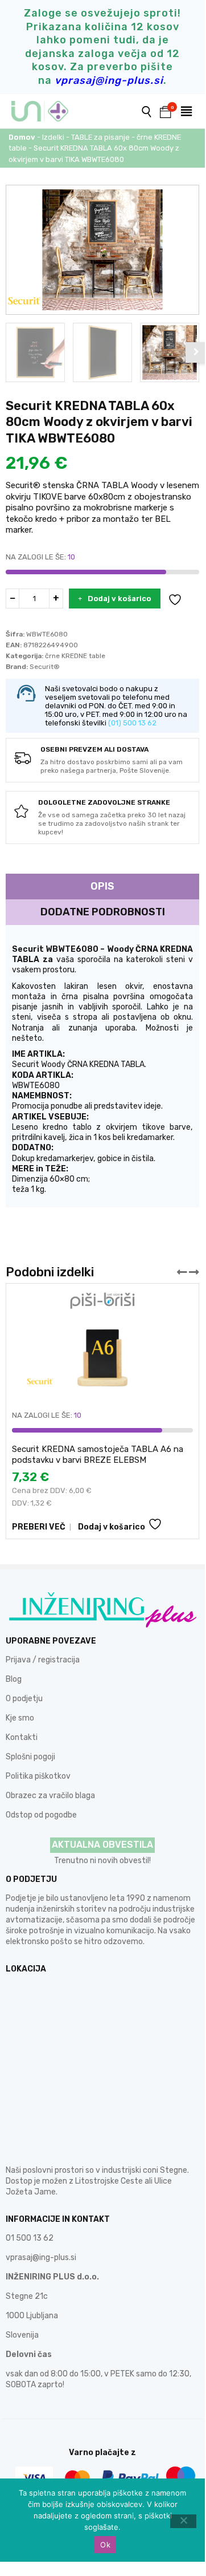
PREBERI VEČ (39, 1527)
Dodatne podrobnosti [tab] (103, 912)
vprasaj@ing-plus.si (41, 2257)
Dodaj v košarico (120, 599)
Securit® (45, 667)
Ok (105, 2545)
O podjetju (24, 1699)
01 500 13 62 (30, 2238)
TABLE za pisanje (100, 137)
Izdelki (53, 137)
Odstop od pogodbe (41, 1815)
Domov (22, 137)
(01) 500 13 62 (132, 723)
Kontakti (22, 1737)
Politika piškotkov (38, 1776)
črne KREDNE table (75, 656)
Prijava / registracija (43, 1660)
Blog (14, 1679)
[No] (183, 2521)
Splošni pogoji (30, 1757)
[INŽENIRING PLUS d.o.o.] (47, 111)
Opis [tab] (102, 886)
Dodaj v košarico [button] (112, 1527)
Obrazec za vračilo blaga (50, 1796)
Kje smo (20, 1718)
